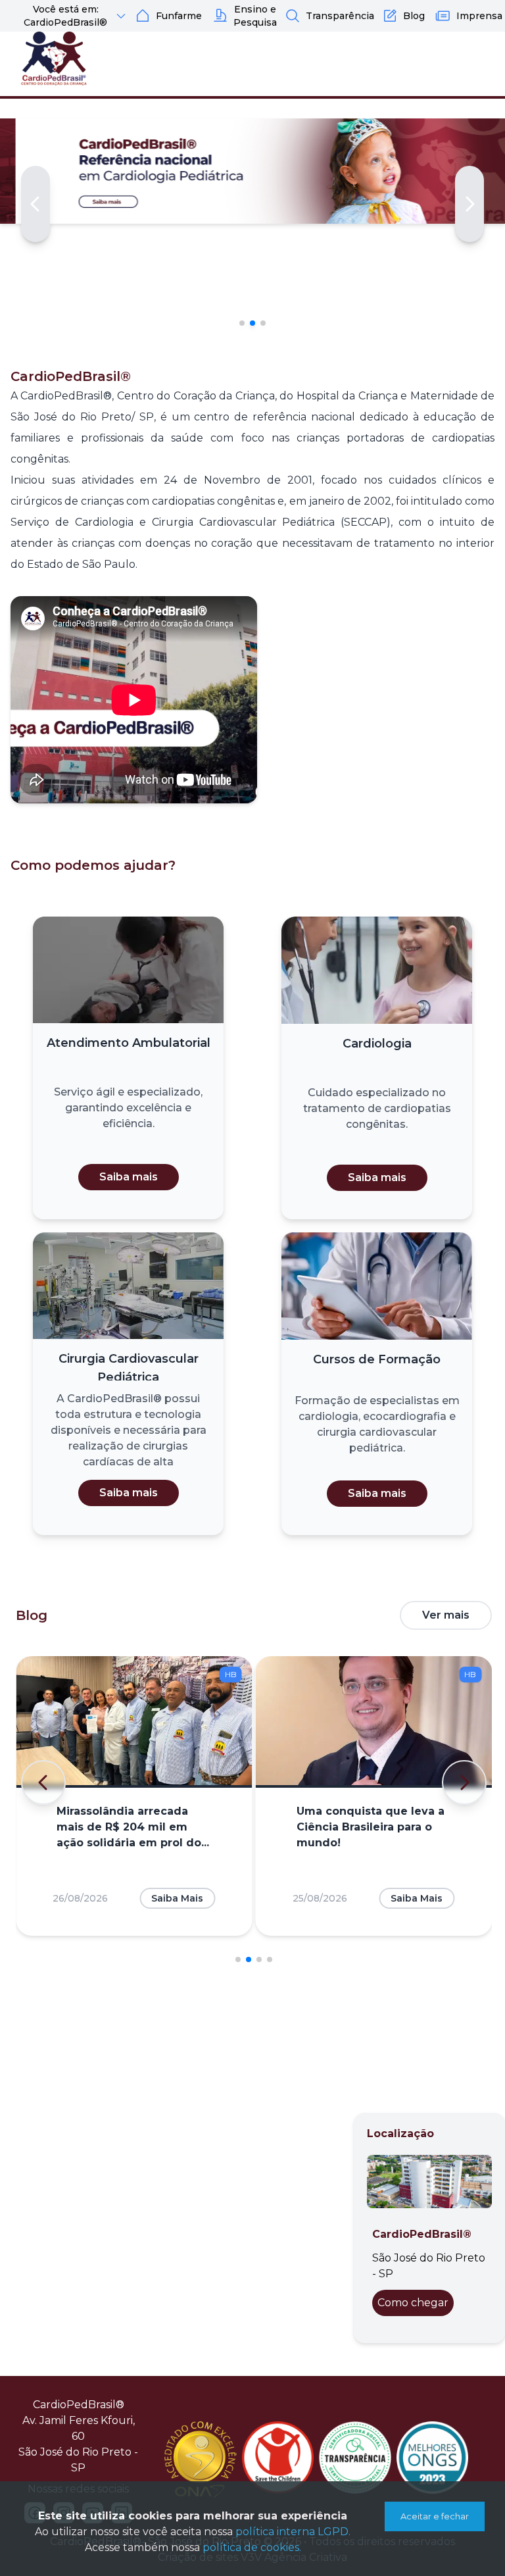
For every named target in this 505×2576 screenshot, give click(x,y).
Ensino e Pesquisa (255, 16)
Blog (414, 16)
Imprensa (479, 16)
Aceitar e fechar (435, 2516)
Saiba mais (129, 1177)
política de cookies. (252, 2547)
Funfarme (179, 16)
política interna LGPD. (293, 2532)
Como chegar (413, 2303)
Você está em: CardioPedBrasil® (65, 16)
